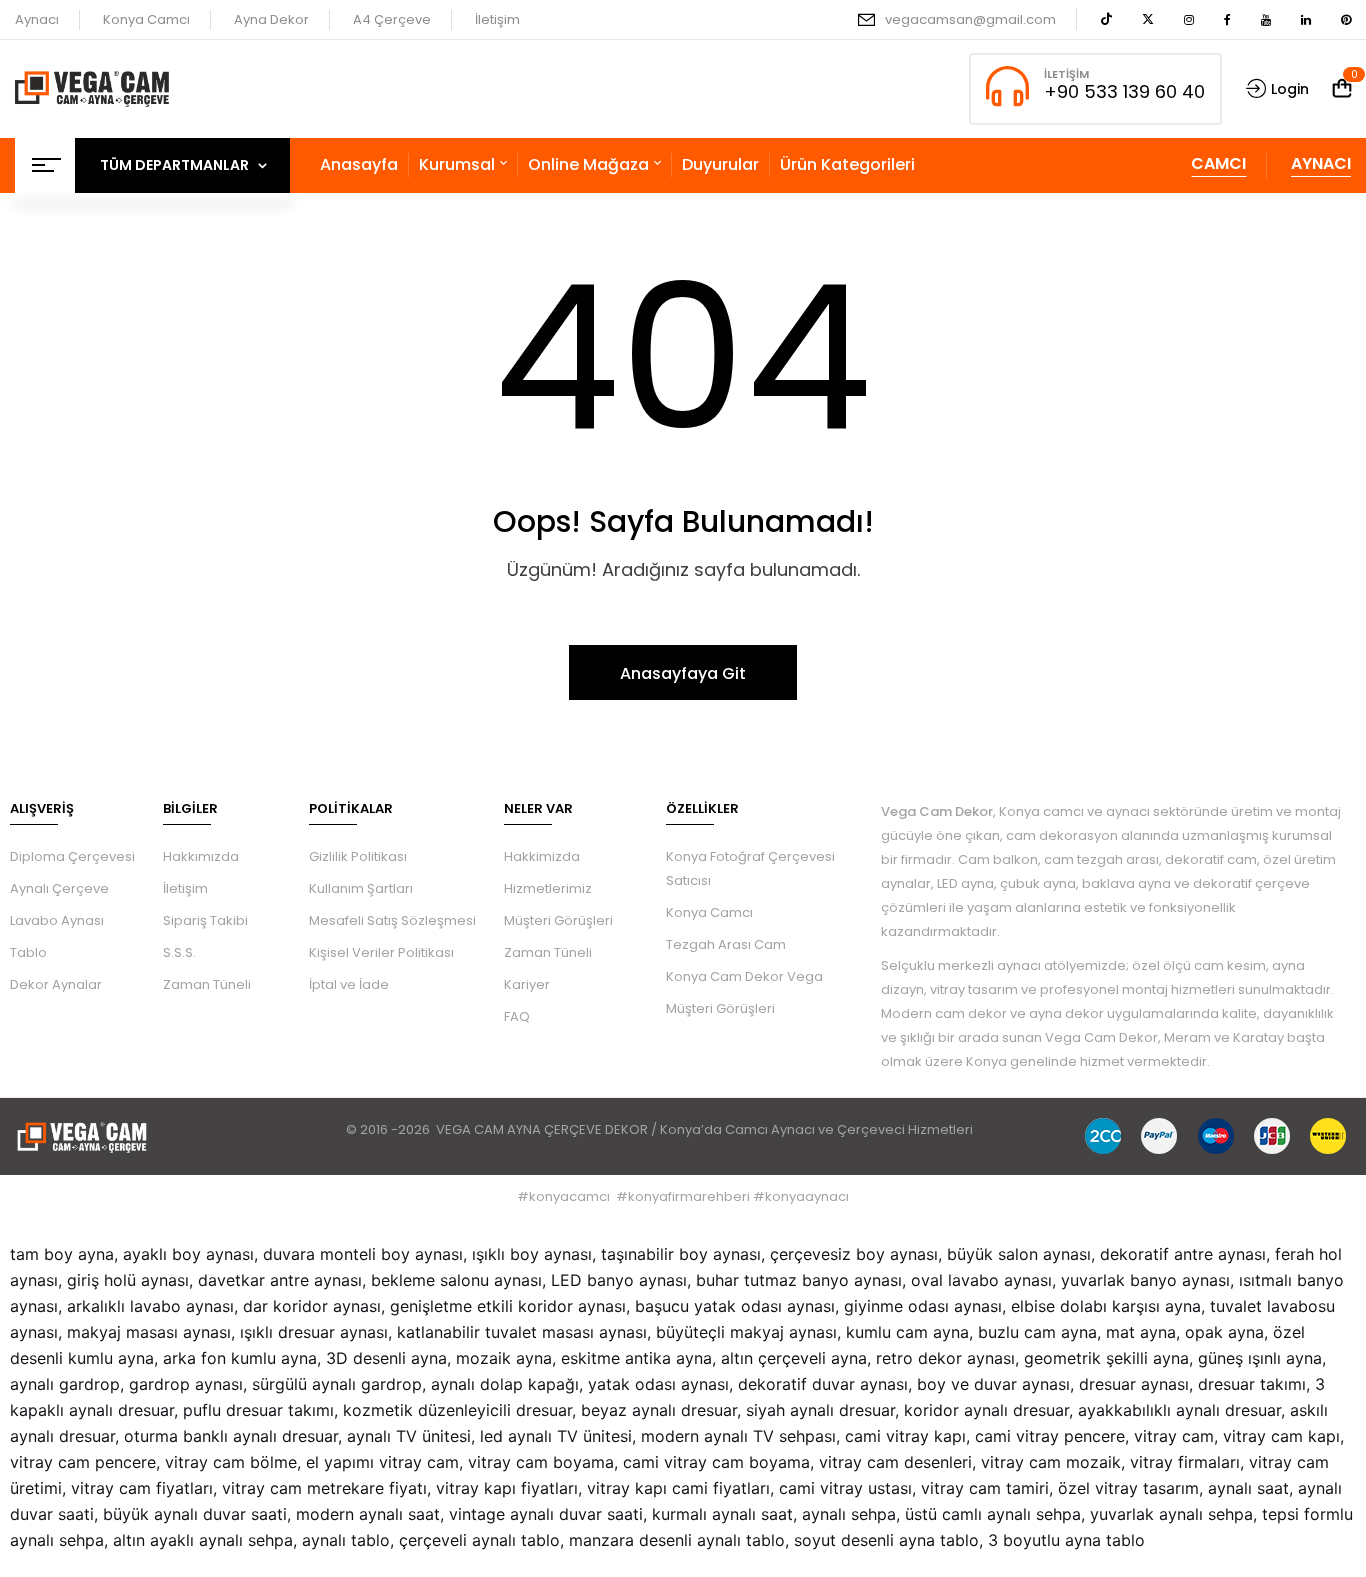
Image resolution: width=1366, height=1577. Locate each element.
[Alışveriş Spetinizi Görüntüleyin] (1342, 88)
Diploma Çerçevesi (72, 856)
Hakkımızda (201, 856)
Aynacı (37, 19)
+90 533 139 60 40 (1124, 91)
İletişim (497, 19)
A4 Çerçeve (392, 19)
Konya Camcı (146, 19)
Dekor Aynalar (56, 984)
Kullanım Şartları (361, 888)
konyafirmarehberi (689, 1196)
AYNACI (1321, 163)
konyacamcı (569, 1196)
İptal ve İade (349, 984)
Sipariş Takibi (205, 920)
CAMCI (1218, 163)
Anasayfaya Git (683, 673)
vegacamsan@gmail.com (970, 19)
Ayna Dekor (271, 19)
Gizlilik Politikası (358, 856)
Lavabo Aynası (57, 920)
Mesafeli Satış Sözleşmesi (392, 920)
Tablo (28, 952)
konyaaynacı (807, 1196)
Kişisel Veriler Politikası (381, 952)
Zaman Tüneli (207, 984)
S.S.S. (179, 952)
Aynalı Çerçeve (59, 888)
